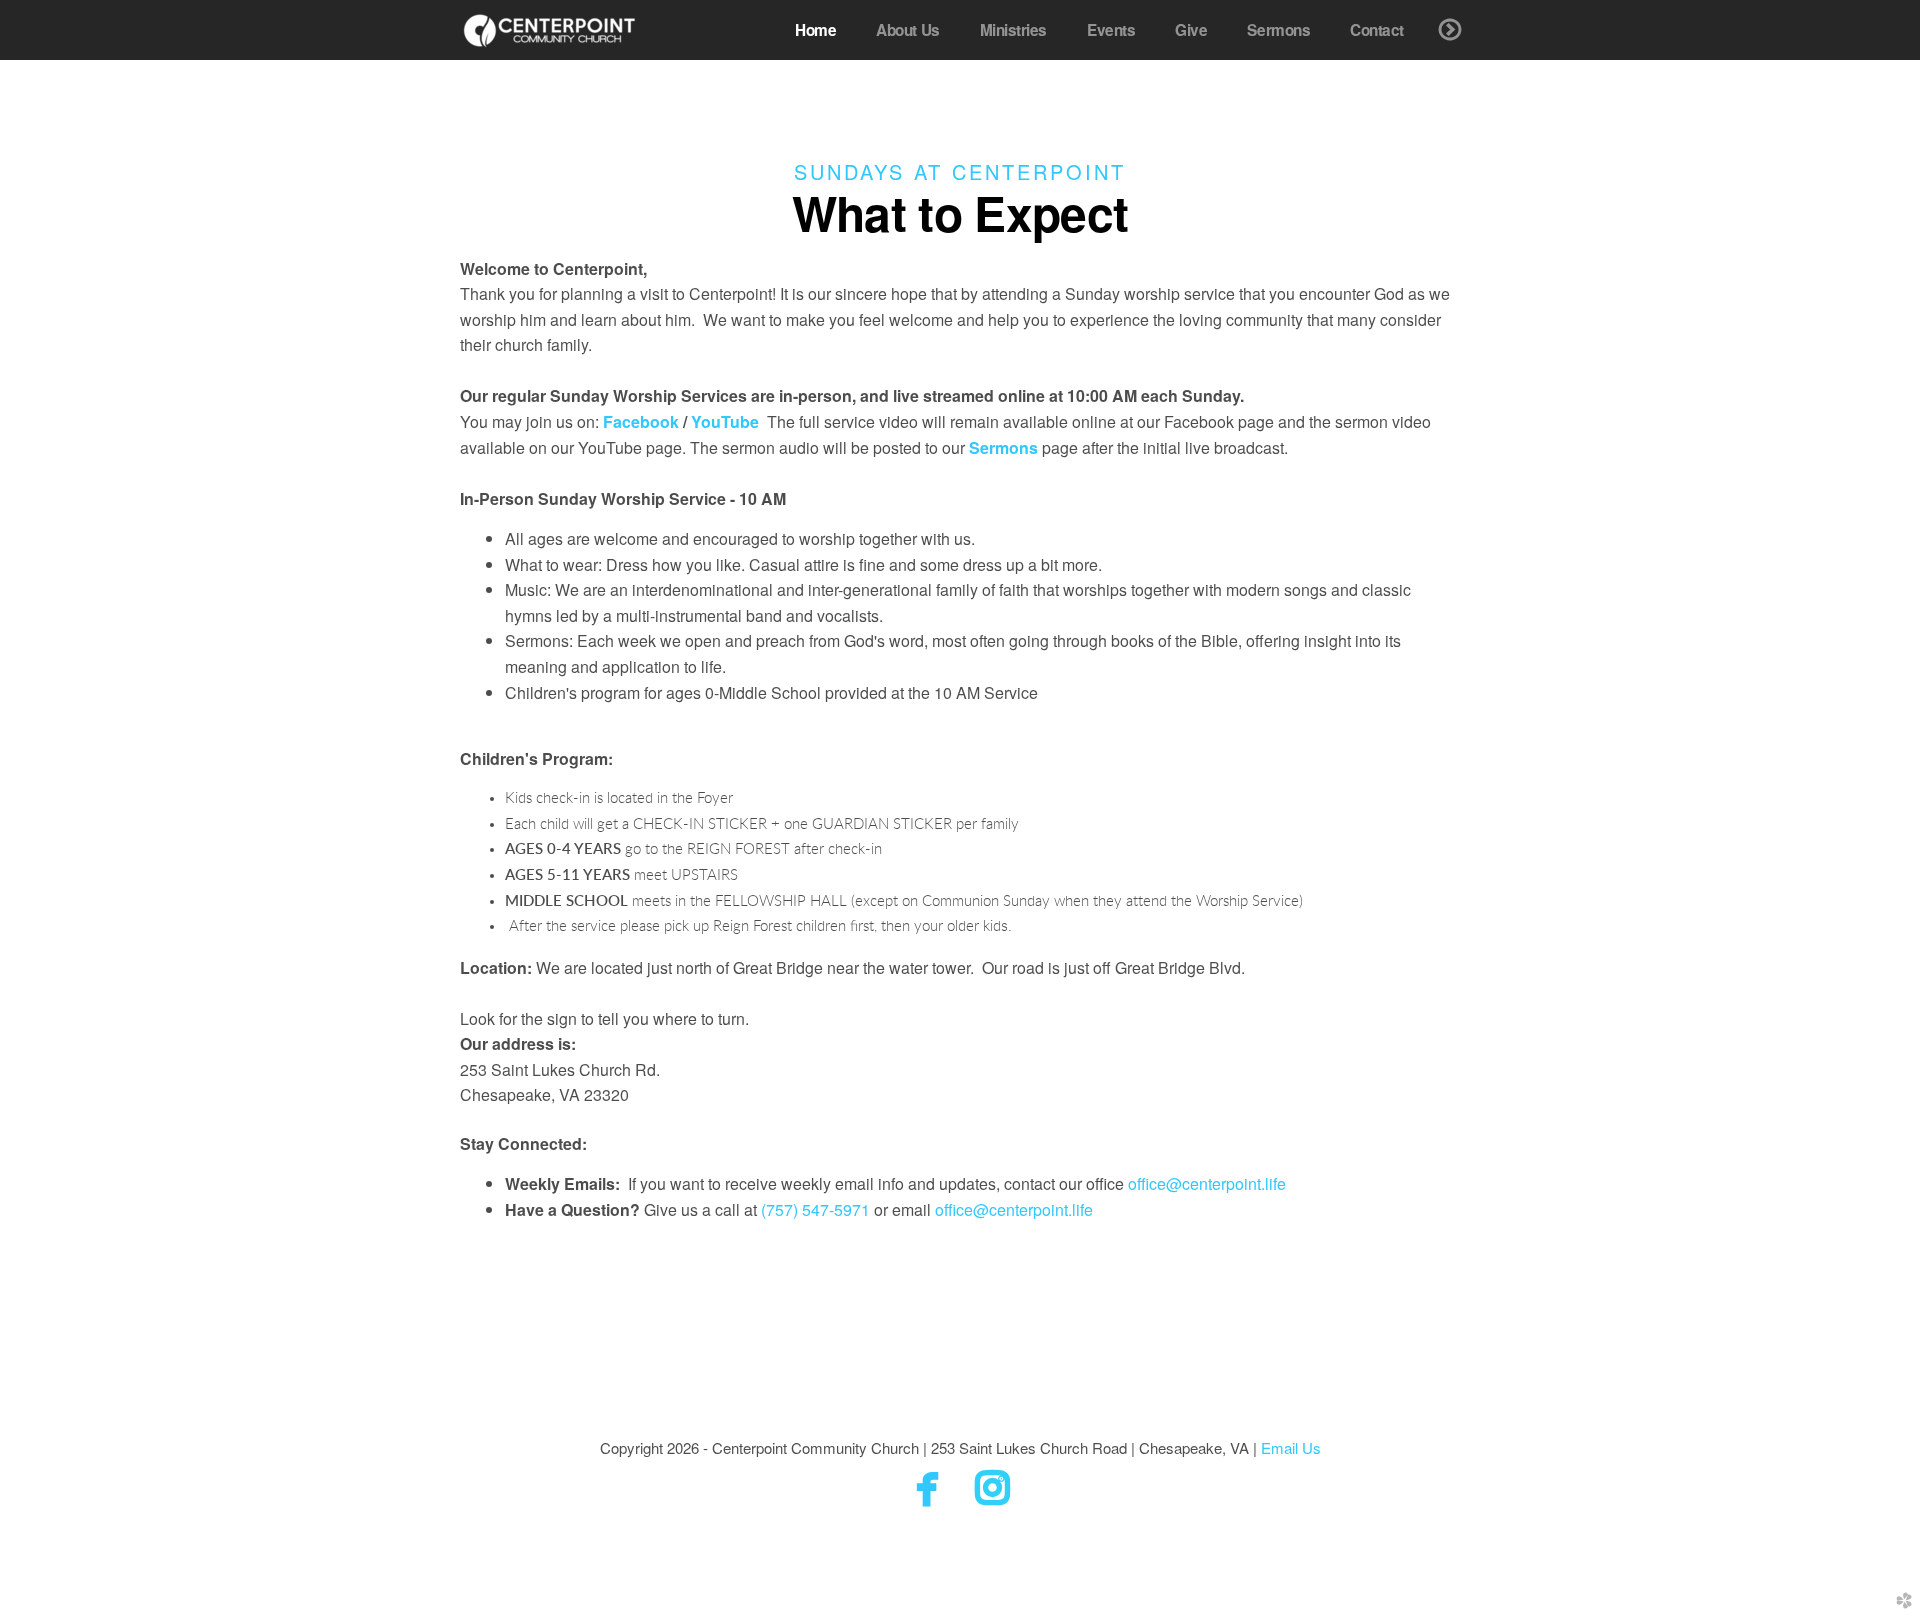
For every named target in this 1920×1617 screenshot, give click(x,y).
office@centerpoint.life (1207, 1183)
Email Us (1291, 1447)
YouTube (725, 421)
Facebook (641, 421)
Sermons (1003, 447)
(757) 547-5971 (815, 1209)
